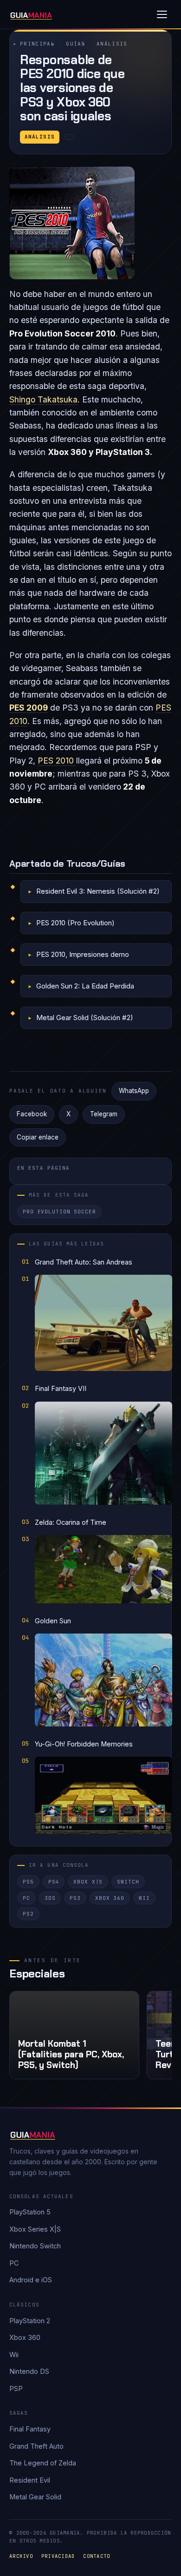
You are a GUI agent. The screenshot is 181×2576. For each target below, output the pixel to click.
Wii (144, 1898)
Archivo (21, 2556)
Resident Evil (30, 2480)
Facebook (32, 1114)
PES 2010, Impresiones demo (83, 954)
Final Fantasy (30, 2429)
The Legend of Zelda (43, 2463)
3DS (50, 1898)
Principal (37, 44)
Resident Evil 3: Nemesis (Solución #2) (98, 891)
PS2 (28, 1914)
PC (26, 1898)
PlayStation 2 (30, 2321)
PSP (16, 2388)
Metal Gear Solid (35, 2497)
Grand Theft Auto (36, 2446)
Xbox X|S (88, 1882)
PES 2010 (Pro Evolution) (75, 923)
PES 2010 (57, 761)
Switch (128, 1882)
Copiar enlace (38, 1137)
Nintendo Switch (35, 2246)
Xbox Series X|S (35, 2229)
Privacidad (58, 2556)
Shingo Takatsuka (43, 399)
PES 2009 (29, 708)
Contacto (97, 2556)
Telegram (104, 1114)
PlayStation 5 (30, 2212)
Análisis (112, 44)
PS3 (75, 1898)
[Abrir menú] (162, 14)
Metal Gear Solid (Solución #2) (85, 1018)
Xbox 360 (110, 1898)
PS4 (54, 1882)
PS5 (28, 1882)
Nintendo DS (29, 2371)
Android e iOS (31, 2280)
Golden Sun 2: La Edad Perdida (85, 986)
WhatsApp (134, 1091)
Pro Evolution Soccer (59, 1212)
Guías (76, 44)
